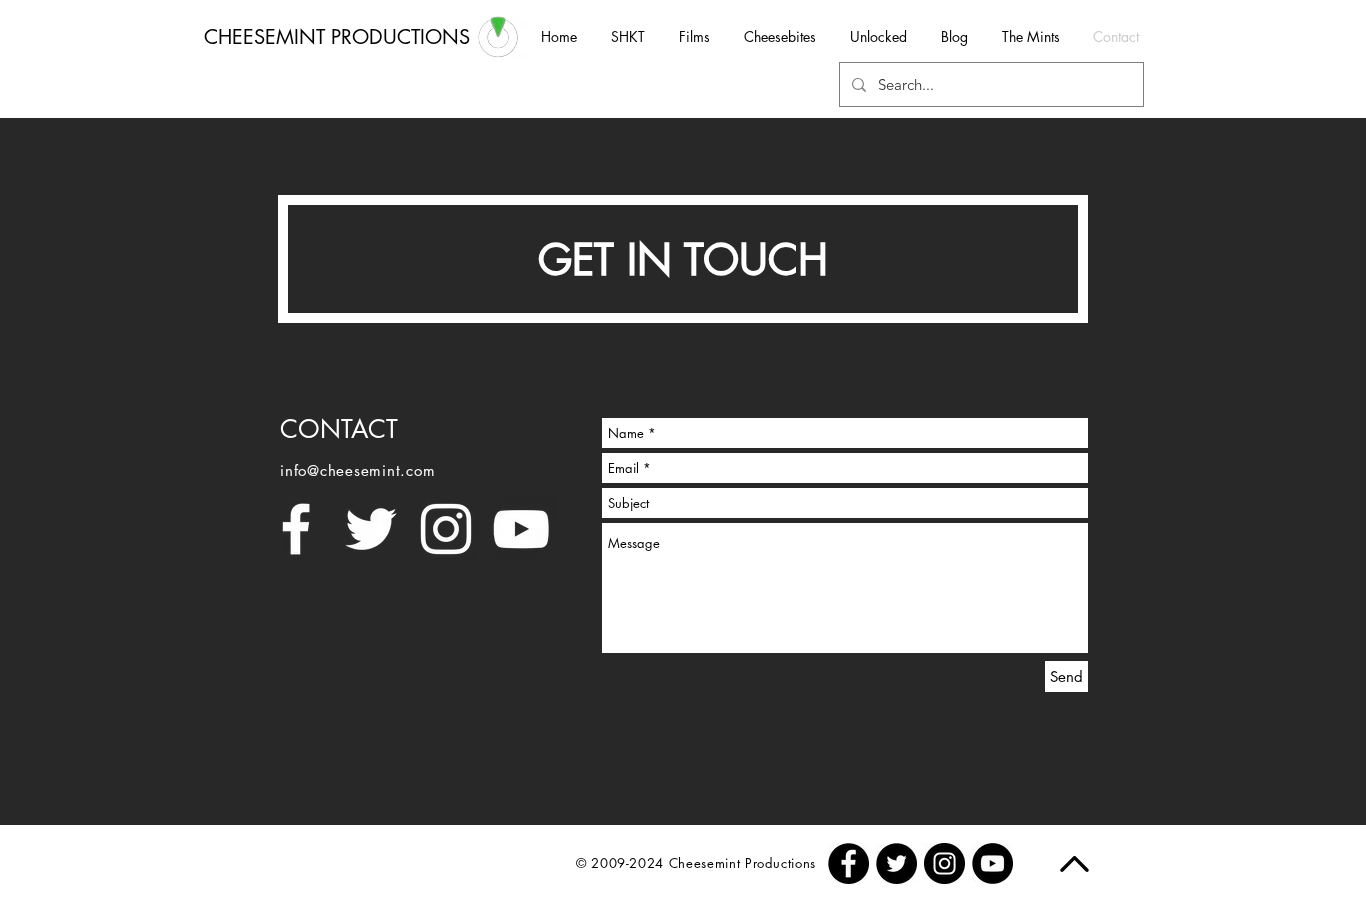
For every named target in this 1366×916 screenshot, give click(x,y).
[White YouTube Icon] (521, 529)
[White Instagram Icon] (446, 529)
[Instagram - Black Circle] (944, 863)
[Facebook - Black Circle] (848, 863)
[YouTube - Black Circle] (992, 863)
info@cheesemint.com (357, 470)
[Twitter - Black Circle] (896, 863)
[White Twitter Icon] (371, 529)
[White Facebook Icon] (296, 529)
